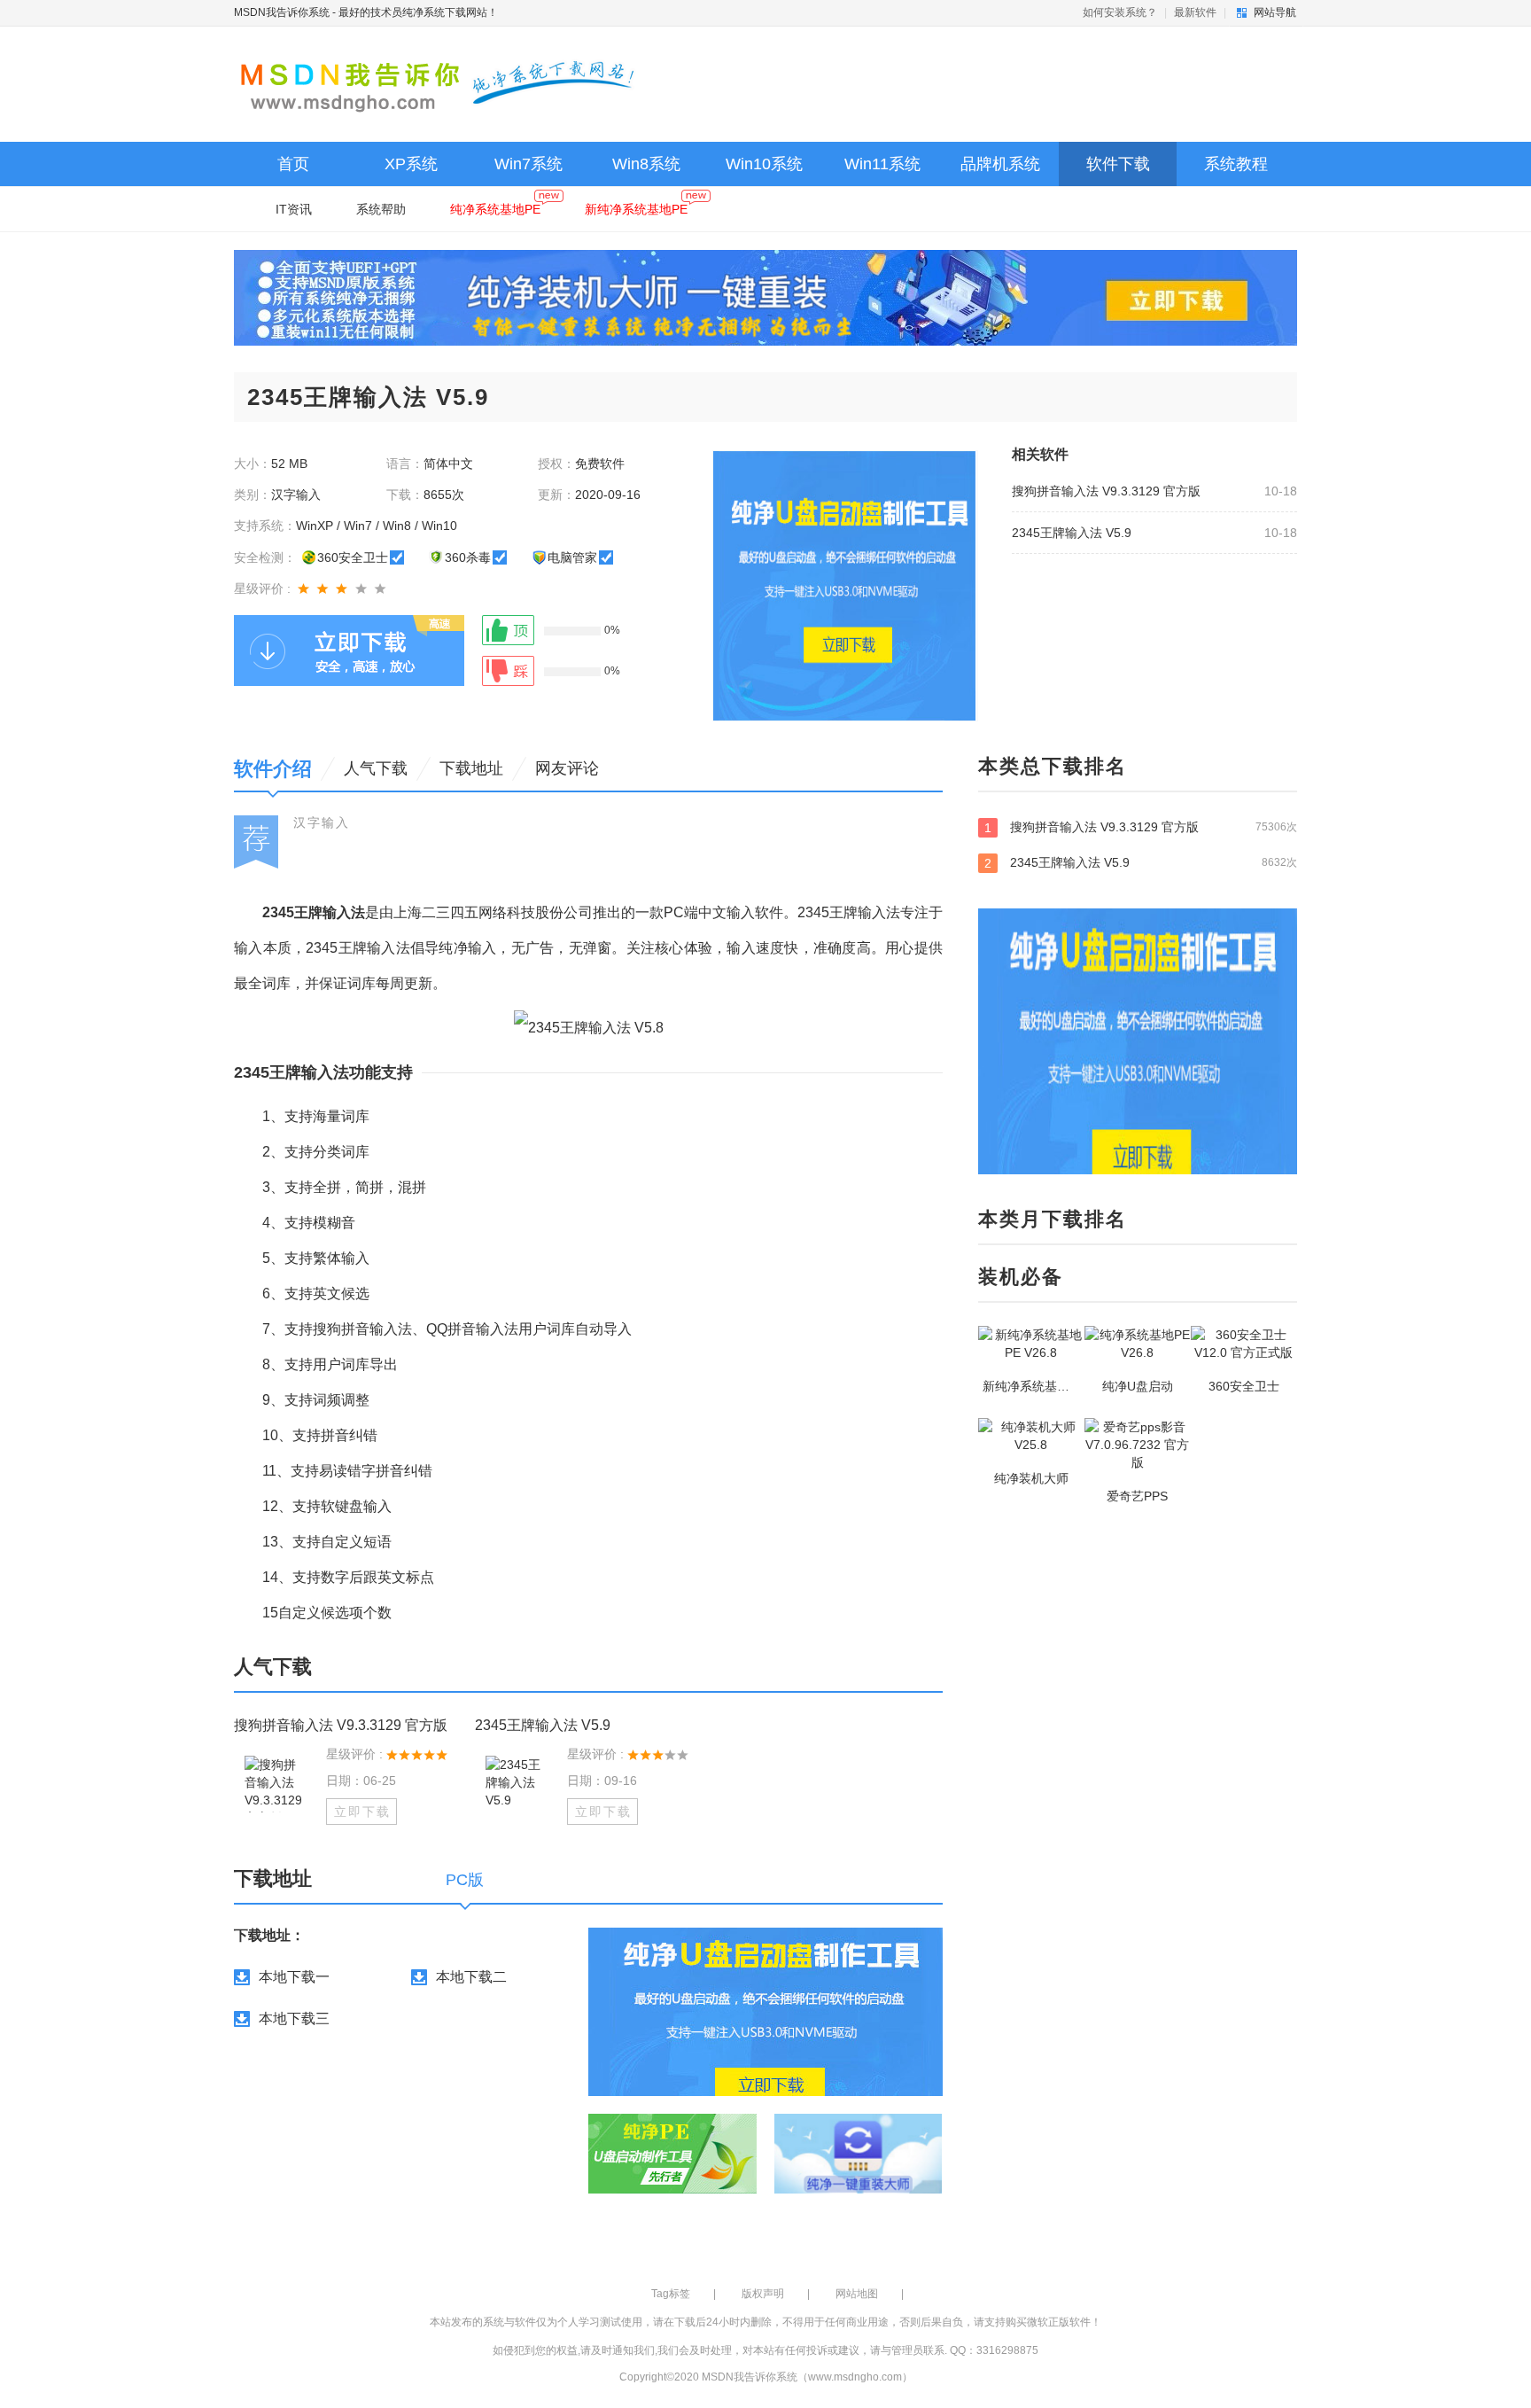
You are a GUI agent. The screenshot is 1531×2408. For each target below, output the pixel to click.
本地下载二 (471, 1977)
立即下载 (362, 1812)
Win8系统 (646, 164)
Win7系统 (528, 164)
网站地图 (857, 2294)
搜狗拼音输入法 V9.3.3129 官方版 (1106, 491)
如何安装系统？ (1120, 12)
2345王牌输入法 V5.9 (1072, 533)
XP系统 (411, 164)
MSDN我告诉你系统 (282, 12)
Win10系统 (764, 164)
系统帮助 (381, 209)
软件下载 (1118, 164)
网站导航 (1275, 12)
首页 (293, 164)
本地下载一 (294, 1977)
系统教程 (1236, 164)
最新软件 (1195, 12)
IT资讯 (294, 209)
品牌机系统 (1000, 164)
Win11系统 (882, 164)
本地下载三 (294, 2018)
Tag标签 (671, 2294)
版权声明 (763, 2294)
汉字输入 (322, 822)
